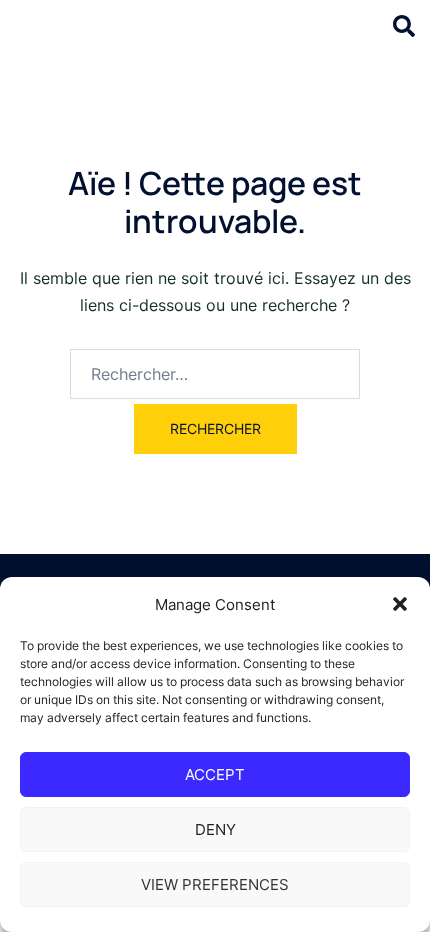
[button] (400, 604)
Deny (215, 829)
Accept (215, 774)
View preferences (215, 884)
